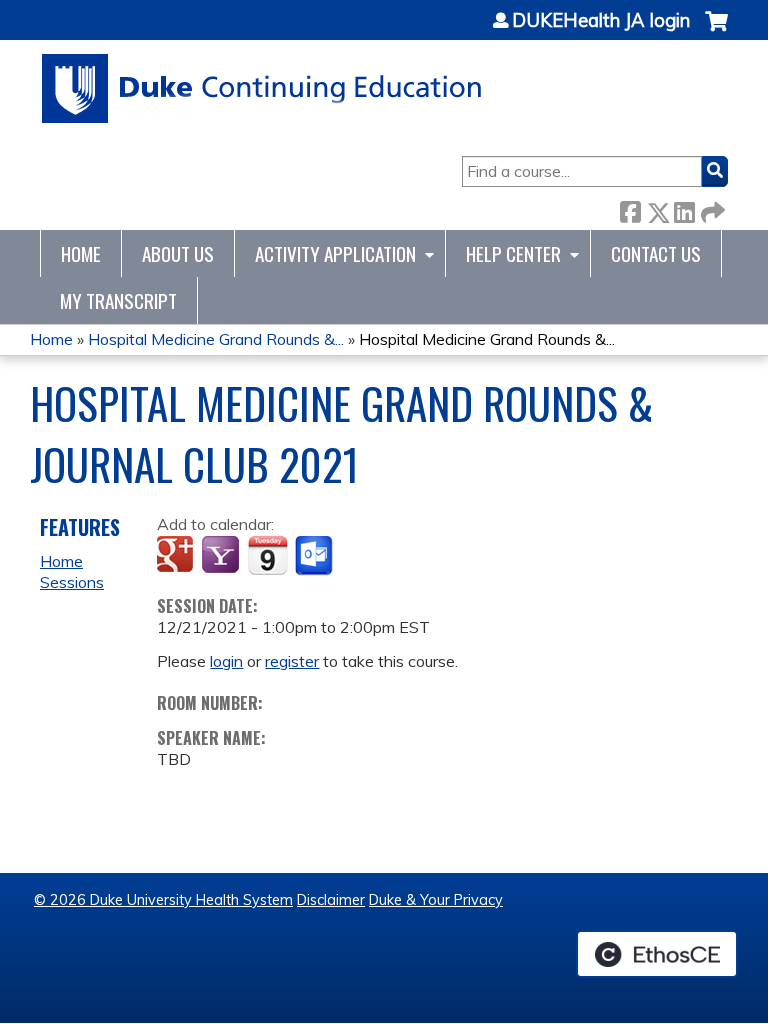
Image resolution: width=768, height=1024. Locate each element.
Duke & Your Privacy (436, 900)
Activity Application (335, 253)
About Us (178, 253)
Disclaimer (331, 900)
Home (81, 253)
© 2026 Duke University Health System (163, 900)
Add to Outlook (315, 556)
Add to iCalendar (267, 555)
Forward (711, 208)
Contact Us (656, 253)
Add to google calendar (177, 556)
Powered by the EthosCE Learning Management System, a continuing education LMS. (657, 954)
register (292, 661)
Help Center (513, 253)
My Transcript (118, 300)
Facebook (630, 208)
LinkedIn (684, 208)
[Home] (262, 88)
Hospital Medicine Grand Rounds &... (216, 339)
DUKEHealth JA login (601, 21)
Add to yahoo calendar (222, 556)
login (226, 661)
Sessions (72, 582)
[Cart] (716, 31)
